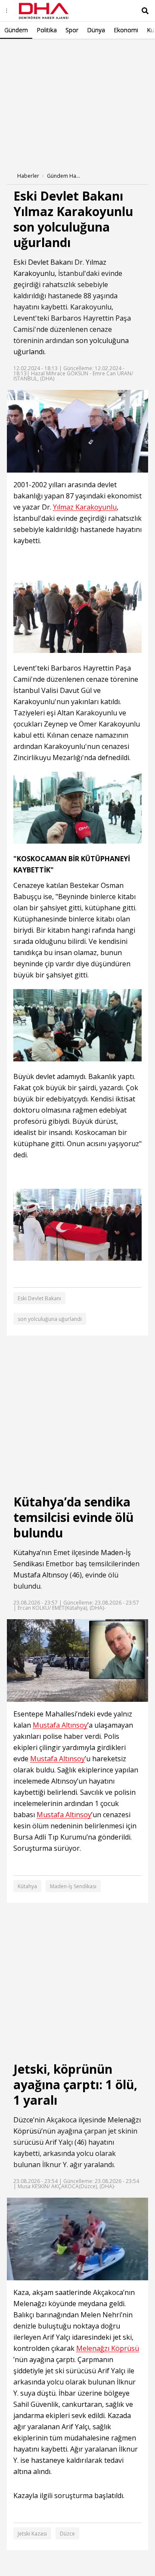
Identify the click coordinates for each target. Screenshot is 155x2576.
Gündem (16, 30)
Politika (47, 30)
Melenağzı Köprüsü (108, 2349)
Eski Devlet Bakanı (43, 262)
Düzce (23, 2120)
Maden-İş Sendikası (73, 1886)
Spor (72, 30)
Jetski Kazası (32, 2534)
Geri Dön (27, 51)
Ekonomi (126, 30)
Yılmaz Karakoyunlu (85, 507)
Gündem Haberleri (64, 176)
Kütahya (27, 1552)
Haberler (28, 176)
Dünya (96, 30)
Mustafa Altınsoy (41, 1575)
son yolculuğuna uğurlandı (50, 1319)
